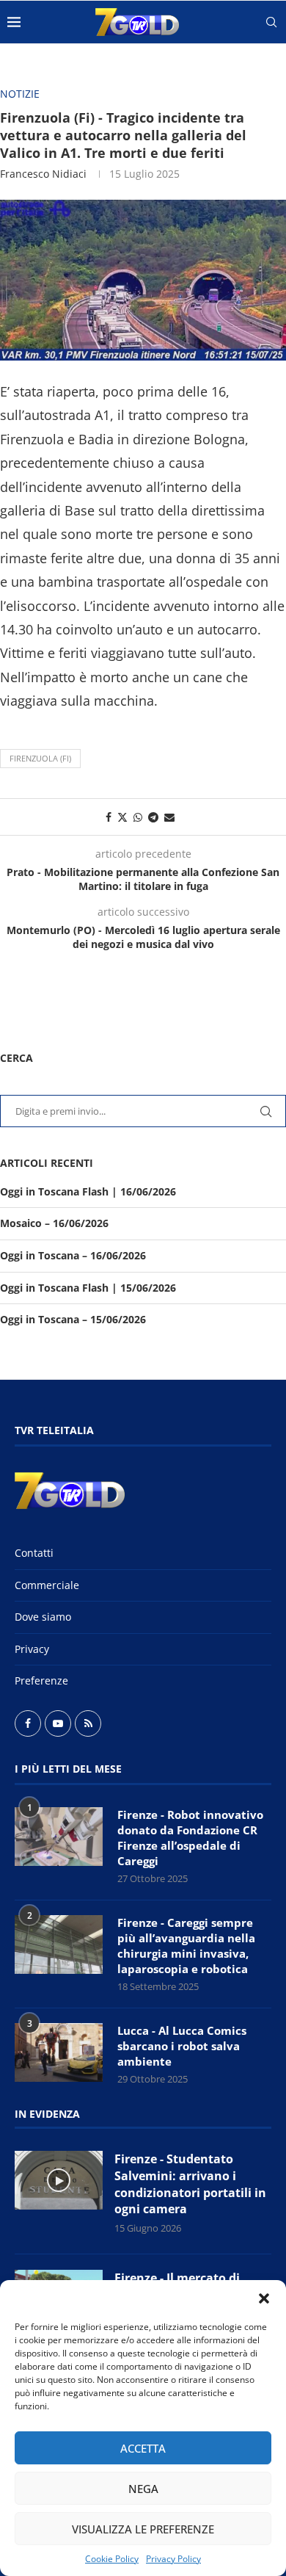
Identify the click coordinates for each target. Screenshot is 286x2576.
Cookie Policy (112, 2559)
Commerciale (47, 1585)
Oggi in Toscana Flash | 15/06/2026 (88, 1288)
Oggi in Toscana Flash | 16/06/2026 (88, 1191)
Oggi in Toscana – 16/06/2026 (73, 1255)
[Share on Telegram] (153, 817)
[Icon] (59, 2180)
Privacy (32, 1649)
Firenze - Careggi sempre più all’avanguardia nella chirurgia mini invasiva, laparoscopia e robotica (186, 1946)
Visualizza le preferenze (143, 2529)
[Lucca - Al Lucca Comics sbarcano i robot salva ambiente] (59, 2052)
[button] (264, 2298)
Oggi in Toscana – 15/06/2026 (73, 1319)
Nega (143, 2489)
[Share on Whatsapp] (138, 817)
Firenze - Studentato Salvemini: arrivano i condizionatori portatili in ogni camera (190, 2184)
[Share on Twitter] (122, 817)
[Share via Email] (169, 817)
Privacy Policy (173, 2559)
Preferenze (41, 1680)
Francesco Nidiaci (43, 174)
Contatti (34, 1553)
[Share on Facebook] (109, 817)
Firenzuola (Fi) (40, 758)
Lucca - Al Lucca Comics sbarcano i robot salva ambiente (182, 2046)
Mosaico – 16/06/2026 (54, 1223)
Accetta (143, 2448)
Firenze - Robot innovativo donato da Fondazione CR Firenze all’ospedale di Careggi (190, 1838)
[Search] (271, 22)
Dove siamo (43, 1617)
